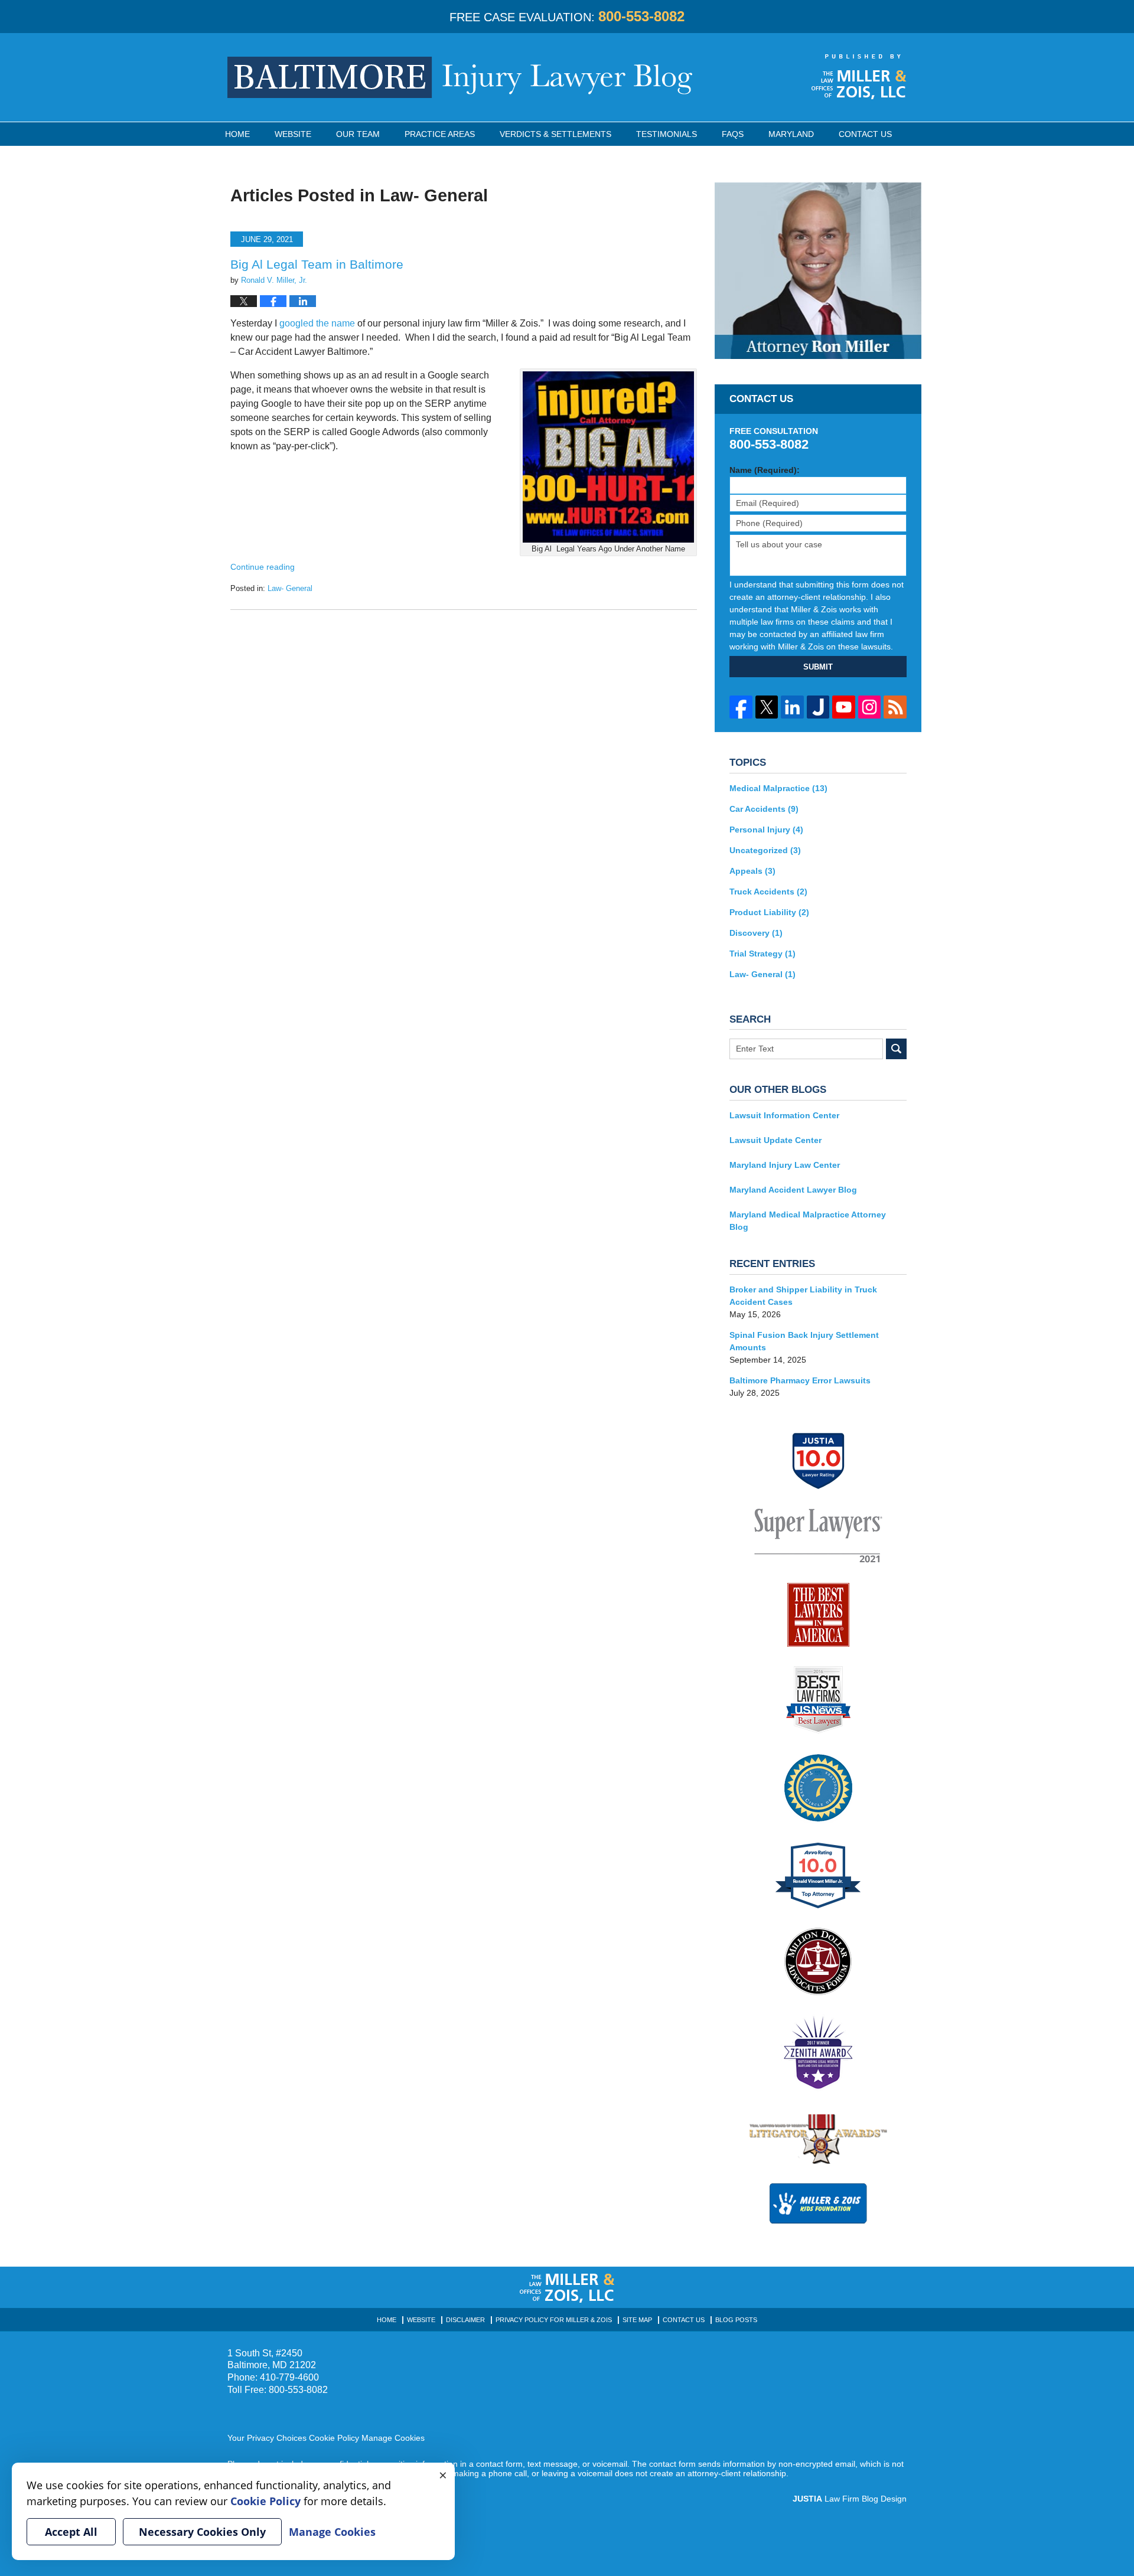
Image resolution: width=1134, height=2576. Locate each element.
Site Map (637, 2320)
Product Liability (769, 912)
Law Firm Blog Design (850, 2499)
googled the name (317, 323)
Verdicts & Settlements (555, 134)
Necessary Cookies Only (202, 2532)
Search (896, 1049)
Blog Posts (736, 2320)
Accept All (71, 2532)
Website (293, 134)
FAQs (733, 134)
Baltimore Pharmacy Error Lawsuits (800, 1380)
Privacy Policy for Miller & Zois (554, 2320)
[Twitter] (767, 707)
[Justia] (818, 707)
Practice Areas (440, 134)
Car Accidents (764, 809)
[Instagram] (870, 707)
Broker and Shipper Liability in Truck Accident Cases (803, 1296)
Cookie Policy (334, 2438)
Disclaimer (465, 2320)
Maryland (791, 134)
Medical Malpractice (778, 788)
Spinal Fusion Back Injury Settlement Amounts (804, 1341)
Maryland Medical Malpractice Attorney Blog (808, 1221)
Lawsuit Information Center (784, 1115)
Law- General (290, 588)
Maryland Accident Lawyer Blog (793, 1190)
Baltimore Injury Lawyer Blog (460, 77)
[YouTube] (844, 707)
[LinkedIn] (792, 707)
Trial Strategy (762, 954)
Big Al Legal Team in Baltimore (317, 264)
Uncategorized (765, 850)
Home (237, 134)
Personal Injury (766, 830)
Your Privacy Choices (267, 2438)
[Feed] (895, 707)
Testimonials (667, 134)
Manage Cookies (393, 2438)
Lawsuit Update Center (775, 1140)
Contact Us (865, 134)
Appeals (752, 871)
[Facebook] (741, 707)
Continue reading (263, 567)
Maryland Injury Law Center (785, 1165)
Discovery (756, 933)
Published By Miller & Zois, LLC (859, 77)
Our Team (358, 134)
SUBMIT (818, 667)
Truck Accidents (768, 892)
